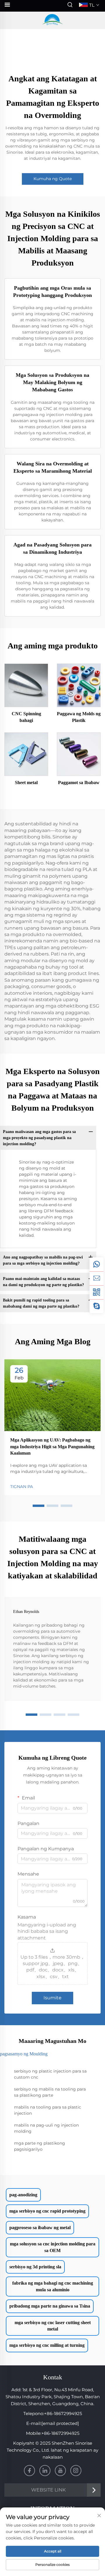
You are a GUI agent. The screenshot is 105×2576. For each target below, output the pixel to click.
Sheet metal (26, 783)
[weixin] (97, 1292)
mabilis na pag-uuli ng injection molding (46, 2128)
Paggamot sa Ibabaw (79, 783)
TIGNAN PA (22, 1487)
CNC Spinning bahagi (26, 717)
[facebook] (29, 2471)
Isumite (52, 1998)
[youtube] (60, 2471)
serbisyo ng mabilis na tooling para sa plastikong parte (50, 2092)
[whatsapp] (97, 1264)
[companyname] (52, 20)
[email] (97, 1278)
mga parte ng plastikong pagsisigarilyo (40, 2146)
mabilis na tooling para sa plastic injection (48, 2110)
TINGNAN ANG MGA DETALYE (26, 685)
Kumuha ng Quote (53, 179)
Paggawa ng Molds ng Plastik (79, 717)
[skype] (97, 1306)
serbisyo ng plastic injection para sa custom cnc (50, 2074)
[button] (38, 1506)
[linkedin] (45, 2471)
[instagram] (76, 2471)
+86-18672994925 (63, 2413)
